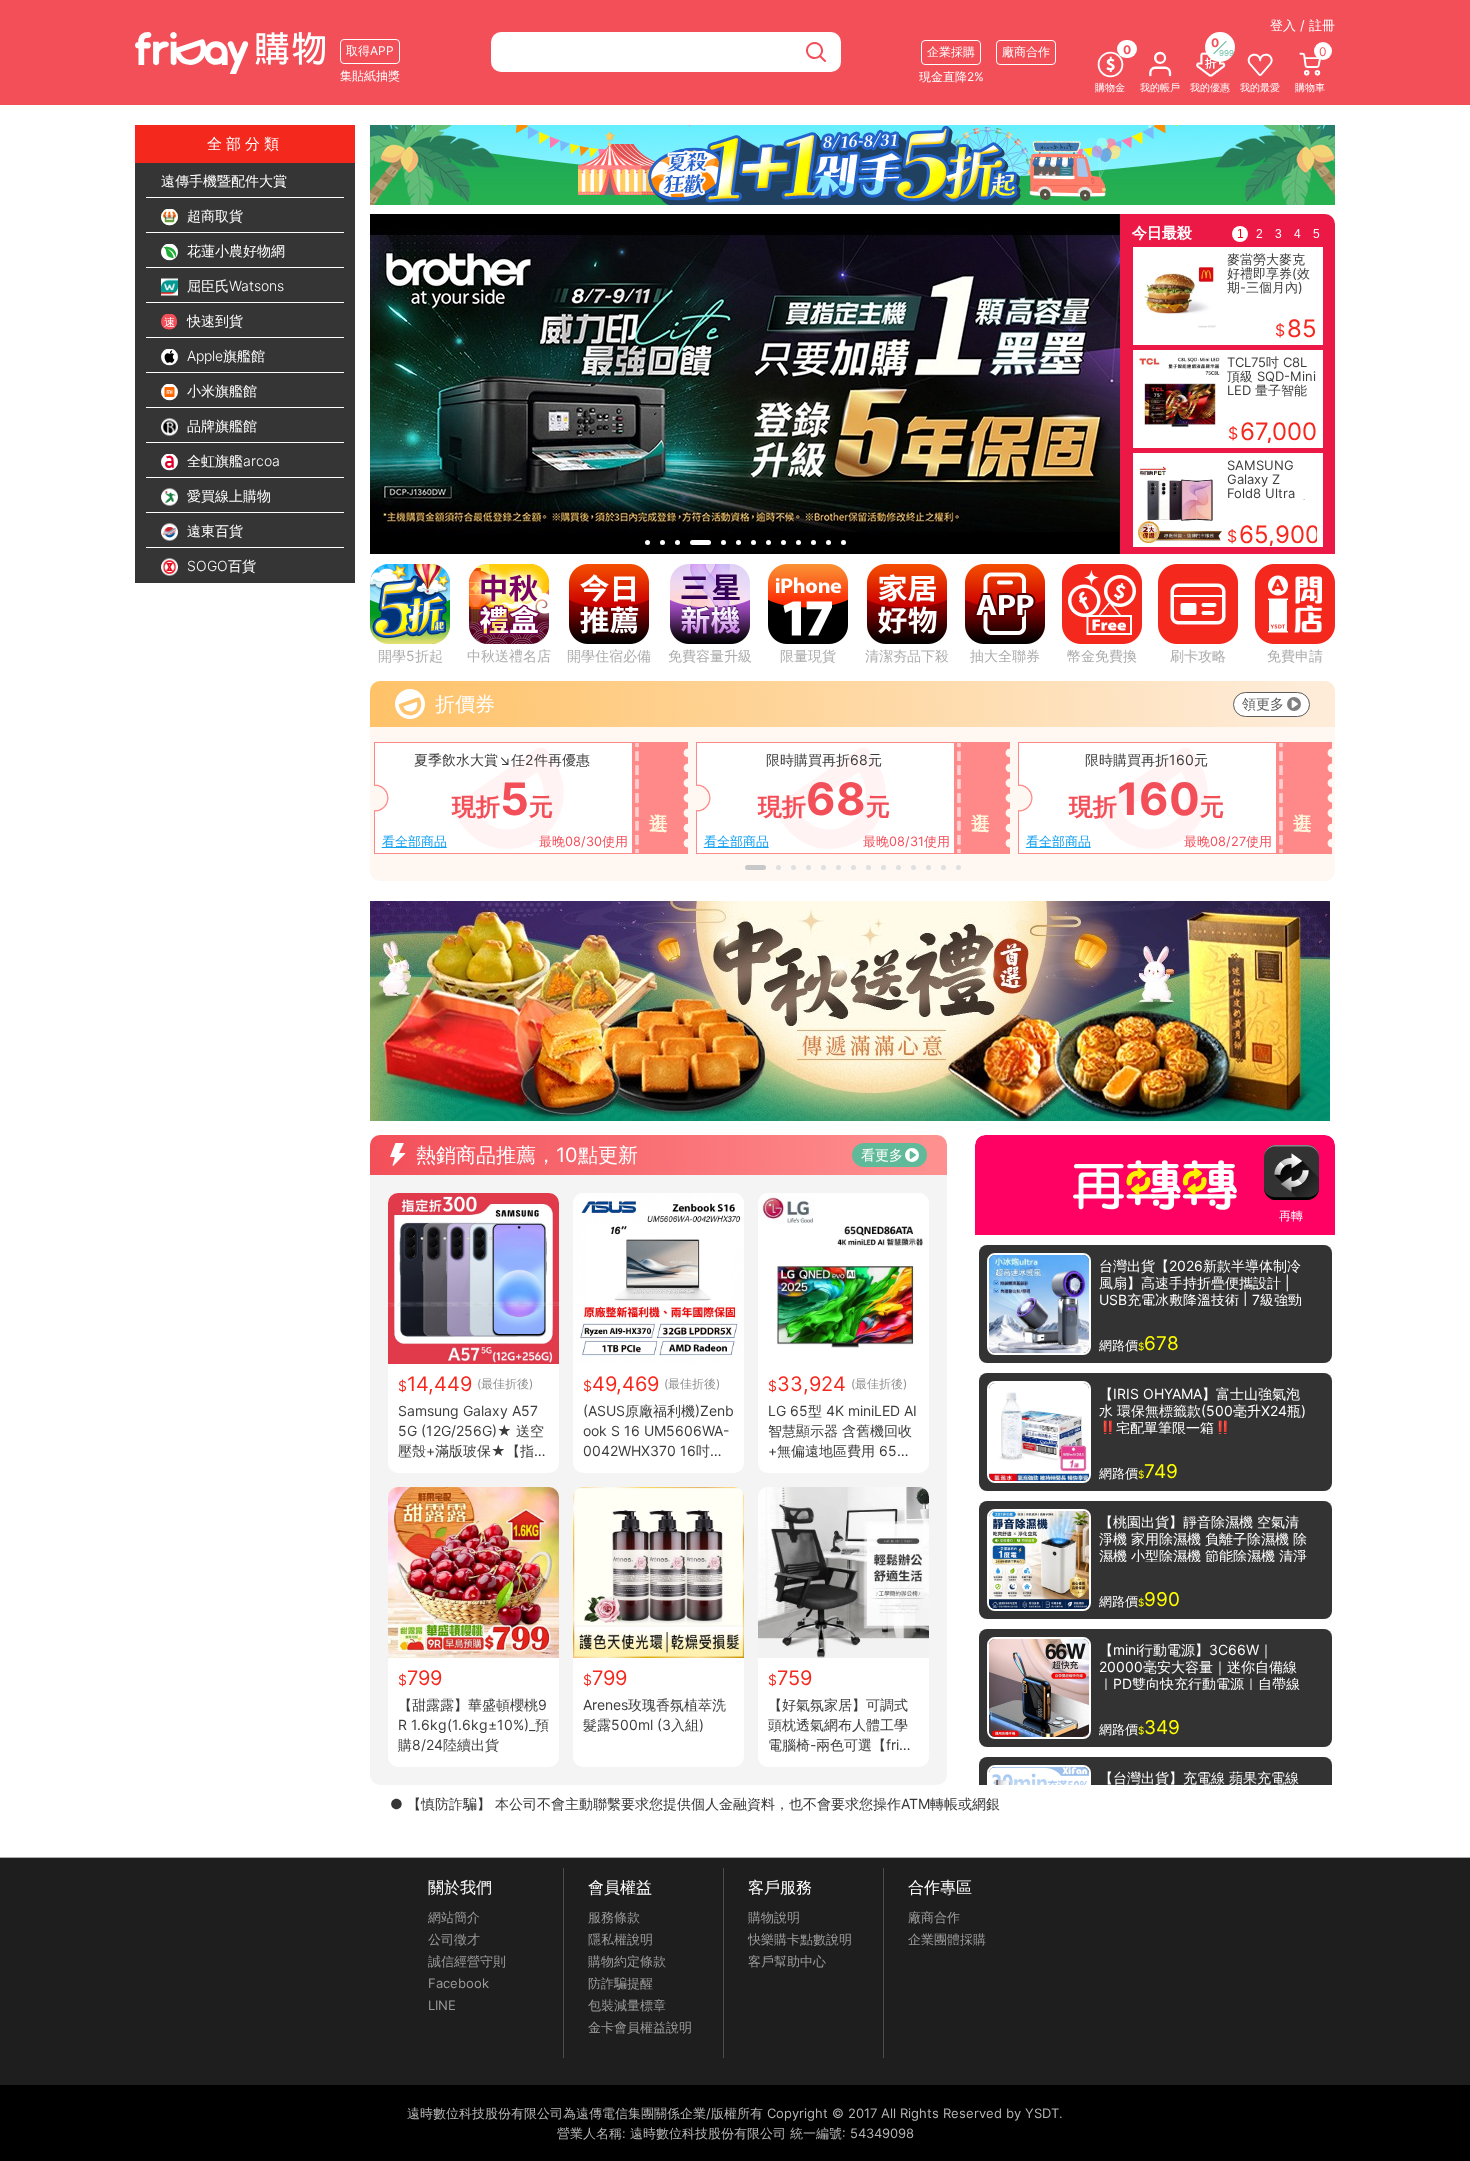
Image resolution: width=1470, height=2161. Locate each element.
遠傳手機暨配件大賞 (224, 180)
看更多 (882, 1154)
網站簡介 (454, 1917)
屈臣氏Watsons (233, 285)
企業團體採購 (947, 1939)
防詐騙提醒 (620, 1983)
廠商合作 (934, 1917)
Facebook (458, 1983)
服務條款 (614, 1917)
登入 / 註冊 (1302, 25)
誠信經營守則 (467, 1961)
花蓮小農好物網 (234, 250)
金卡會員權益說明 (640, 2027)
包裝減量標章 (627, 2005)
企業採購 (951, 51)
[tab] (647, 542)
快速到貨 (213, 320)
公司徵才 (454, 1939)
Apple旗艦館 (224, 355)
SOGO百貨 (219, 565)
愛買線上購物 (227, 495)
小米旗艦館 (220, 390)
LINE (442, 2005)
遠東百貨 (213, 530)
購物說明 (774, 1917)
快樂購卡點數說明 (800, 1939)
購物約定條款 (627, 1961)
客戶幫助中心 (787, 1961)
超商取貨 (213, 215)
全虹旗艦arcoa (231, 460)
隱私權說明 (620, 1939)
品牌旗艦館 (220, 425)
